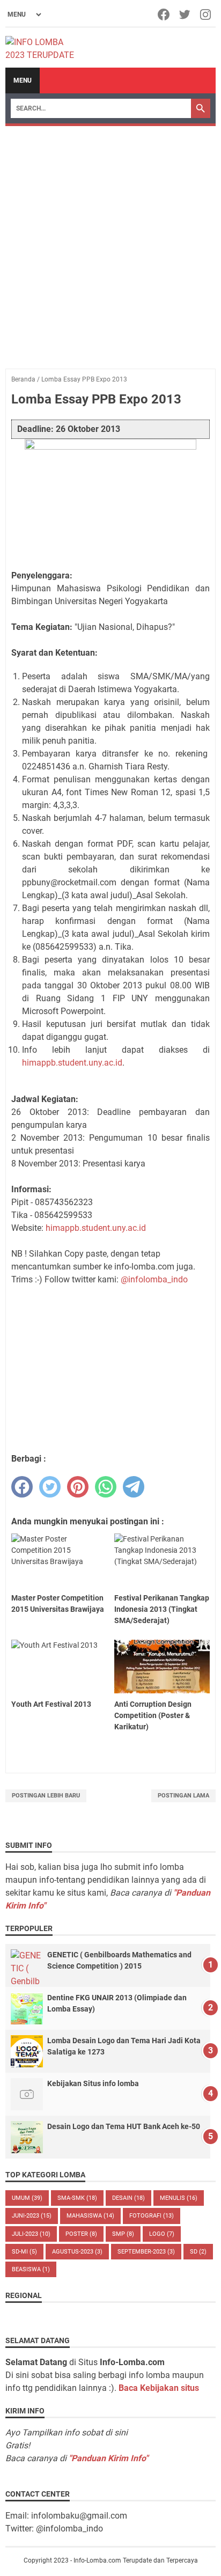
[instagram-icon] (206, 14)
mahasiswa (90, 2216)
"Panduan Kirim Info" (108, 2458)
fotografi (152, 2216)
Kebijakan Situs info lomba (93, 2083)
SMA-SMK (77, 2198)
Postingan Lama (183, 1796)
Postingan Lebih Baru (46, 1796)
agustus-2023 (77, 2252)
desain (128, 2198)
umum (27, 2198)
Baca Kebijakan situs (159, 2388)
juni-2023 (32, 2216)
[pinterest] (78, 1487)
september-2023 (146, 2252)
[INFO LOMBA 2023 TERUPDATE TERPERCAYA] (45, 48)
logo (162, 2234)
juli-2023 (31, 2234)
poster (81, 2234)
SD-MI (24, 2252)
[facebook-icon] (164, 14)
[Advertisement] (110, 242)
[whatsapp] (106, 1487)
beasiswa (31, 2269)
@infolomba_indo (154, 1279)
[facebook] (22, 1487)
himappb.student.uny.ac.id (72, 1063)
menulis (179, 2198)
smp (123, 2234)
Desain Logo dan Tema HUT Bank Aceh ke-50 (124, 2126)
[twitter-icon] (185, 14)
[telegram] (134, 1487)
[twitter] (50, 1487)
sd (198, 2252)
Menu (23, 80)
